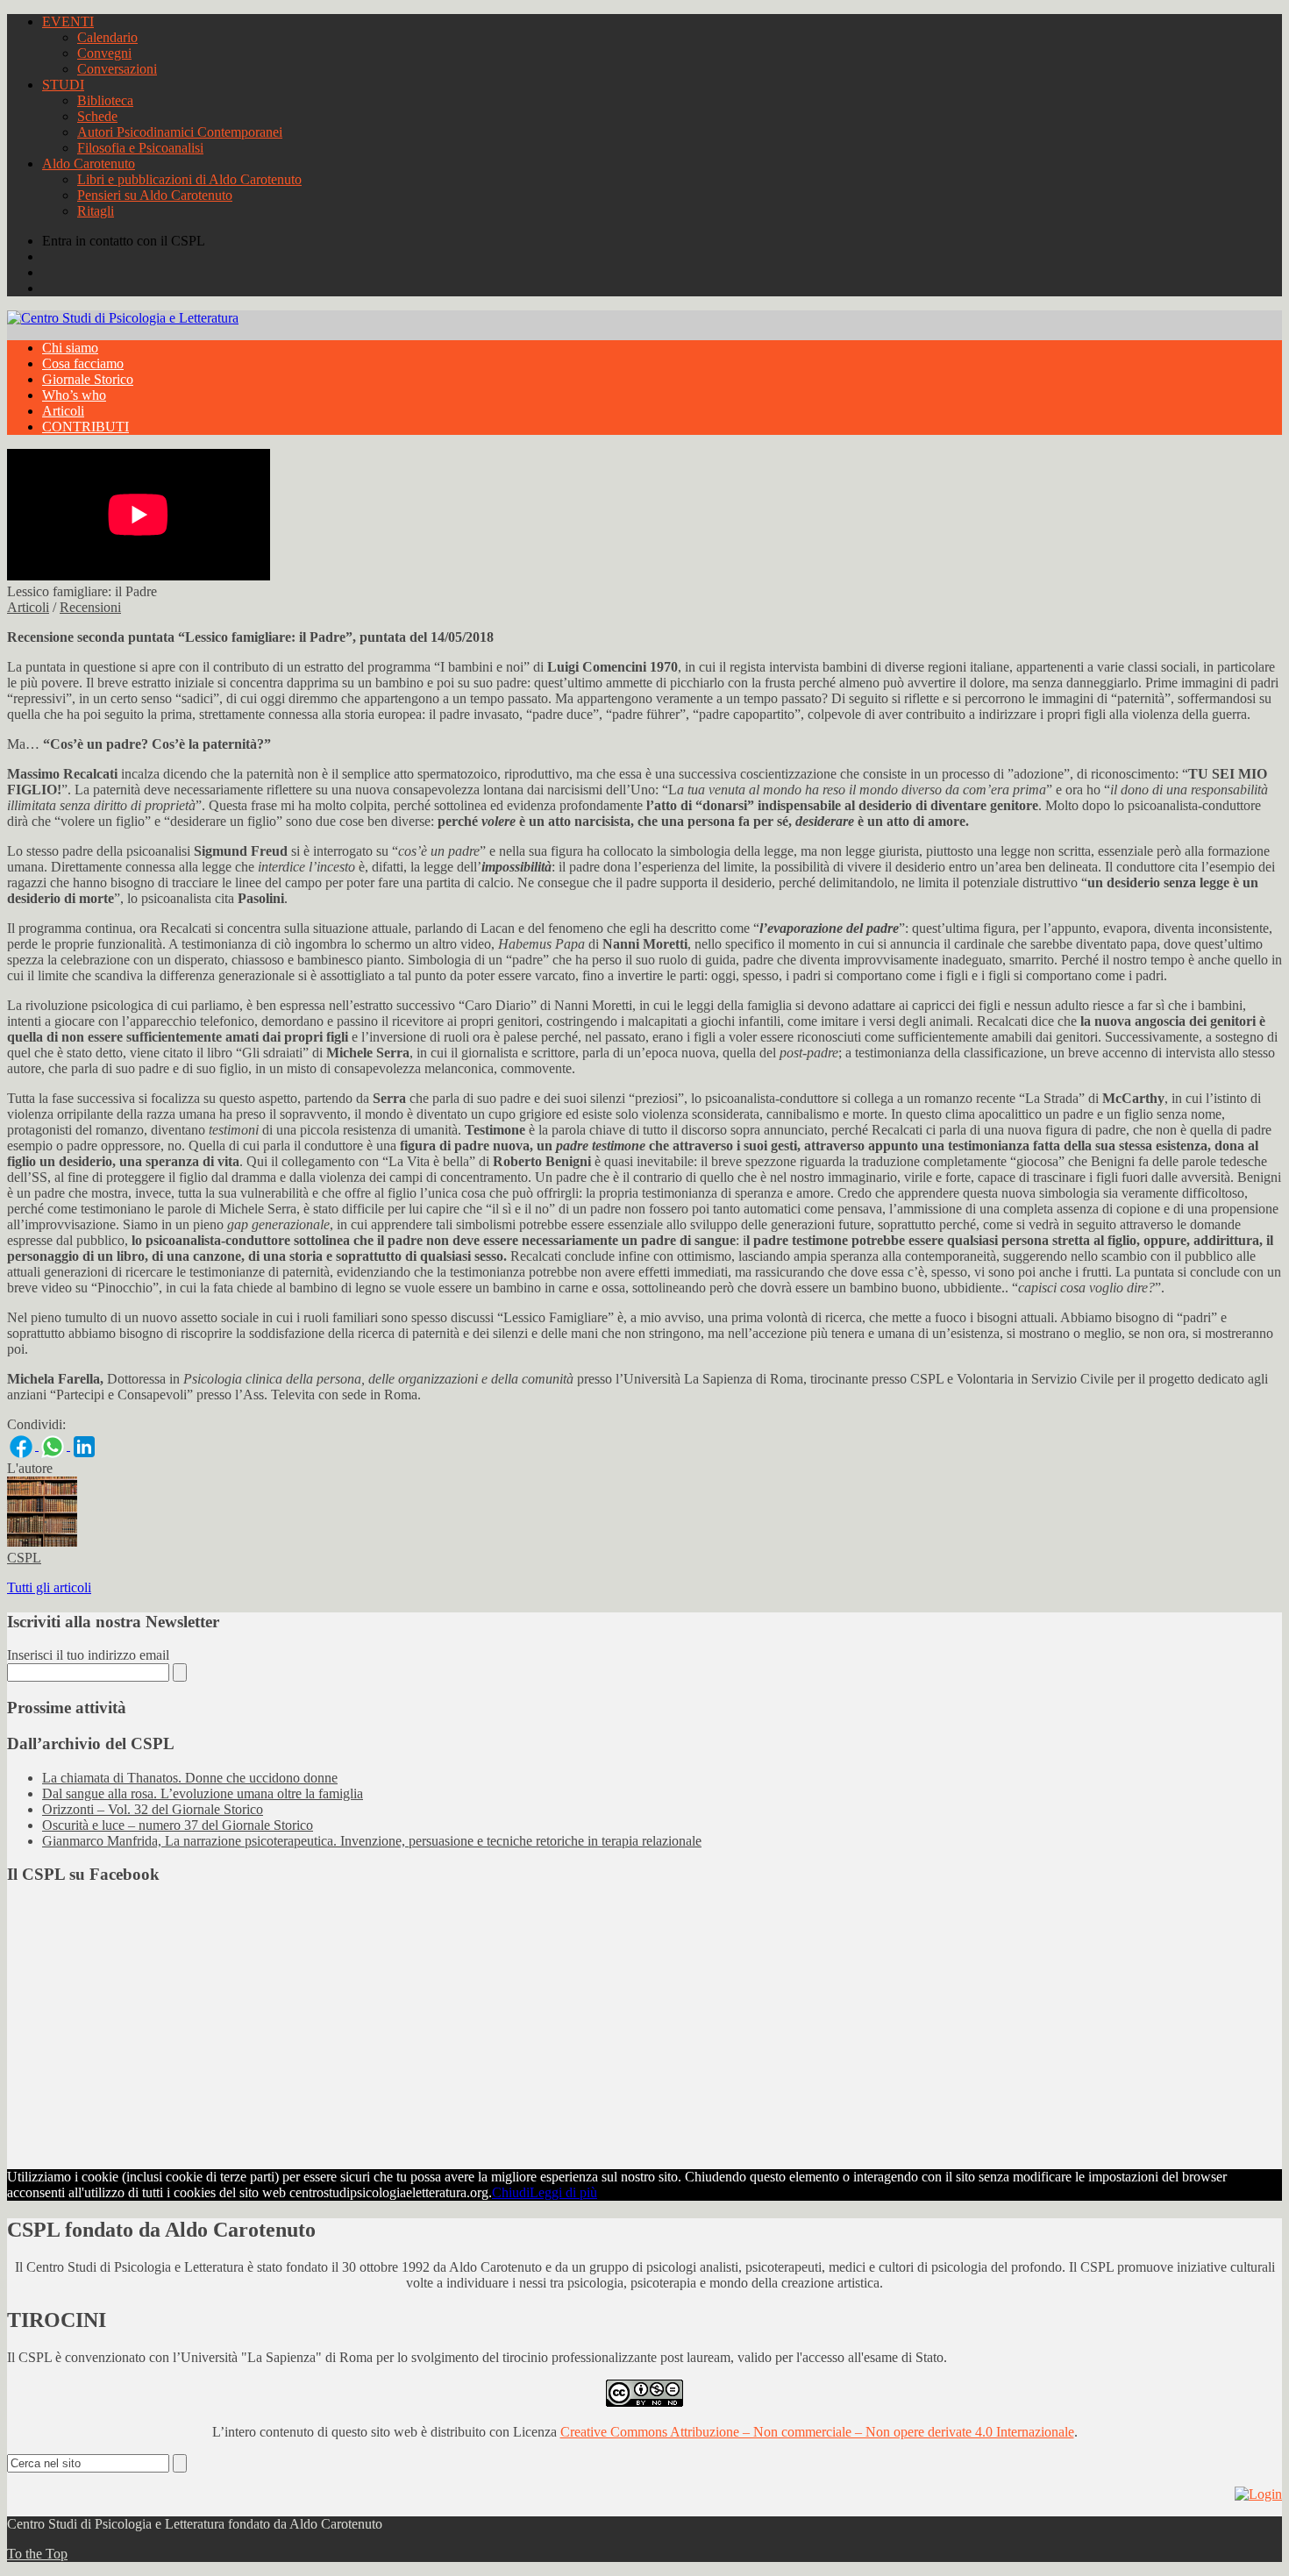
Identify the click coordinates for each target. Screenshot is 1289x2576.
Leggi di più (563, 2192)
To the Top (37, 2554)
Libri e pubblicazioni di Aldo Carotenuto (189, 179)
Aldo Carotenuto (89, 164)
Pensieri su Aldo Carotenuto (155, 195)
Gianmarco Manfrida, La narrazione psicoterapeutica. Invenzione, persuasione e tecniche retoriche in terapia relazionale (372, 1841)
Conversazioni (117, 69)
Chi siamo (70, 348)
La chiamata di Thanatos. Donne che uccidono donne (190, 1778)
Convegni (104, 53)
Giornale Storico (88, 379)
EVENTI (68, 21)
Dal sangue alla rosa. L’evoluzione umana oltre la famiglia (203, 1793)
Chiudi (511, 2192)
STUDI (63, 85)
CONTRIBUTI (85, 427)
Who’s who (74, 395)
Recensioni (90, 607)
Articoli (63, 411)
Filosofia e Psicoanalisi (140, 148)
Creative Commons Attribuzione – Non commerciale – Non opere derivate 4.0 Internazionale (817, 2432)
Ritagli (96, 211)
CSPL (24, 1558)
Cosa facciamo (83, 363)
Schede (97, 116)
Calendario (107, 37)
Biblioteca (105, 100)
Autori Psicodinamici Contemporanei (180, 132)
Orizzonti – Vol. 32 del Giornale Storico (153, 1809)
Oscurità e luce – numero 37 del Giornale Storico (178, 1825)
